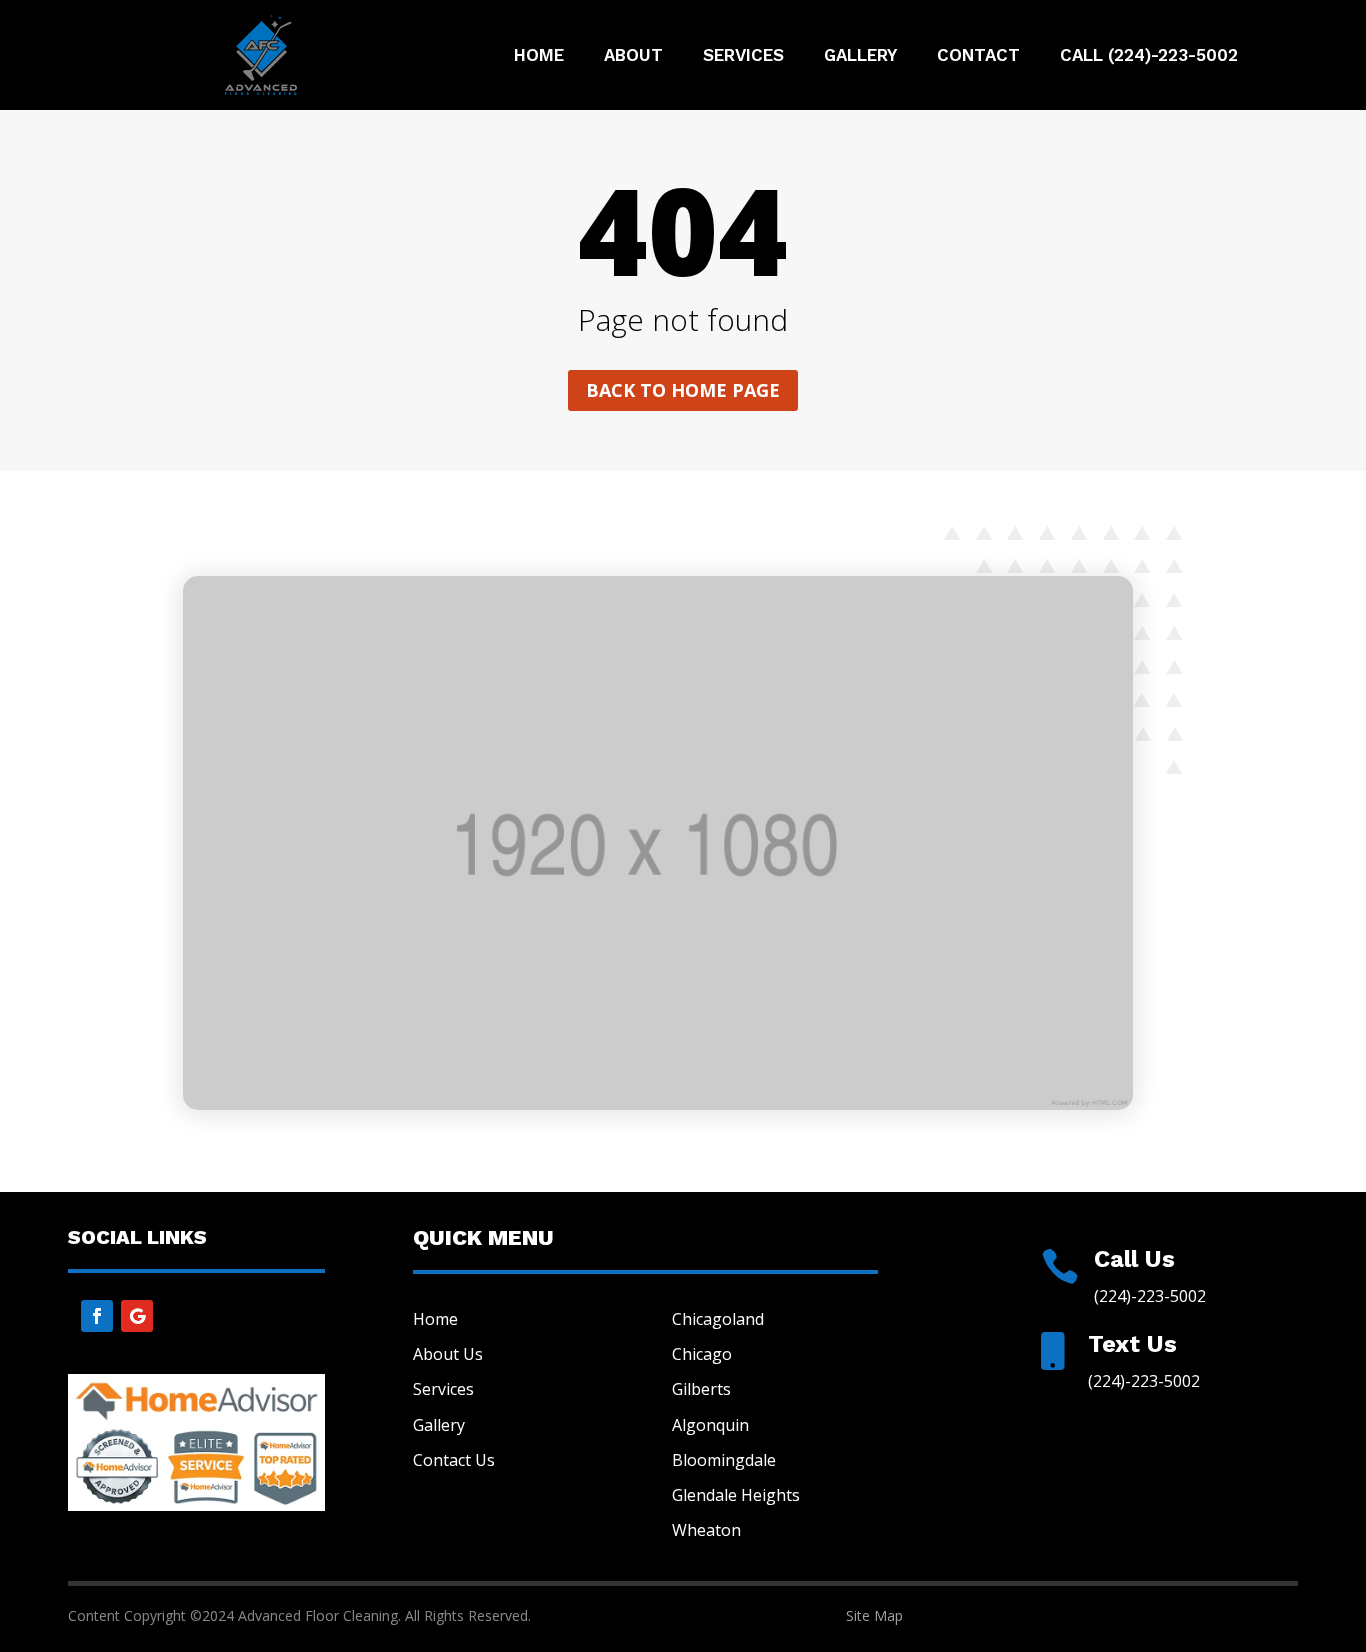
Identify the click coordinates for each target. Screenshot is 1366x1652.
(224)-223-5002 (1150, 1296)
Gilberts (701, 1389)
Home (539, 56)
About (633, 56)
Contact (978, 56)
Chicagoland (718, 1319)
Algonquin (710, 1425)
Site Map (874, 1615)
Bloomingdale (724, 1460)
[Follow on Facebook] (97, 1316)
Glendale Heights (736, 1495)
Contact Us (454, 1460)
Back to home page (683, 390)
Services (743, 56)
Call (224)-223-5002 (1149, 56)
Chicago (702, 1354)
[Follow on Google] (137, 1316)
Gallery (860, 56)
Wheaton (706, 1530)
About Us (448, 1354)
